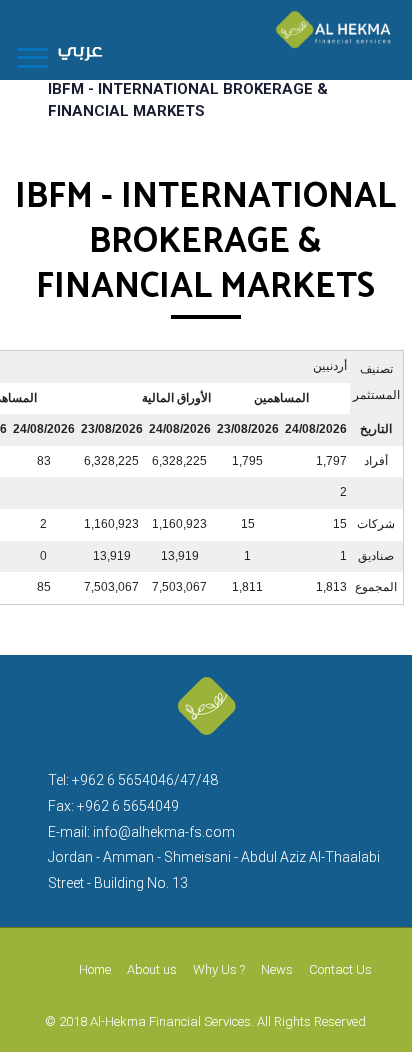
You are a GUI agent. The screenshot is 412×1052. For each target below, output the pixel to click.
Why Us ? (219, 969)
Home (95, 969)
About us (152, 969)
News (277, 969)
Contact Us (340, 969)
